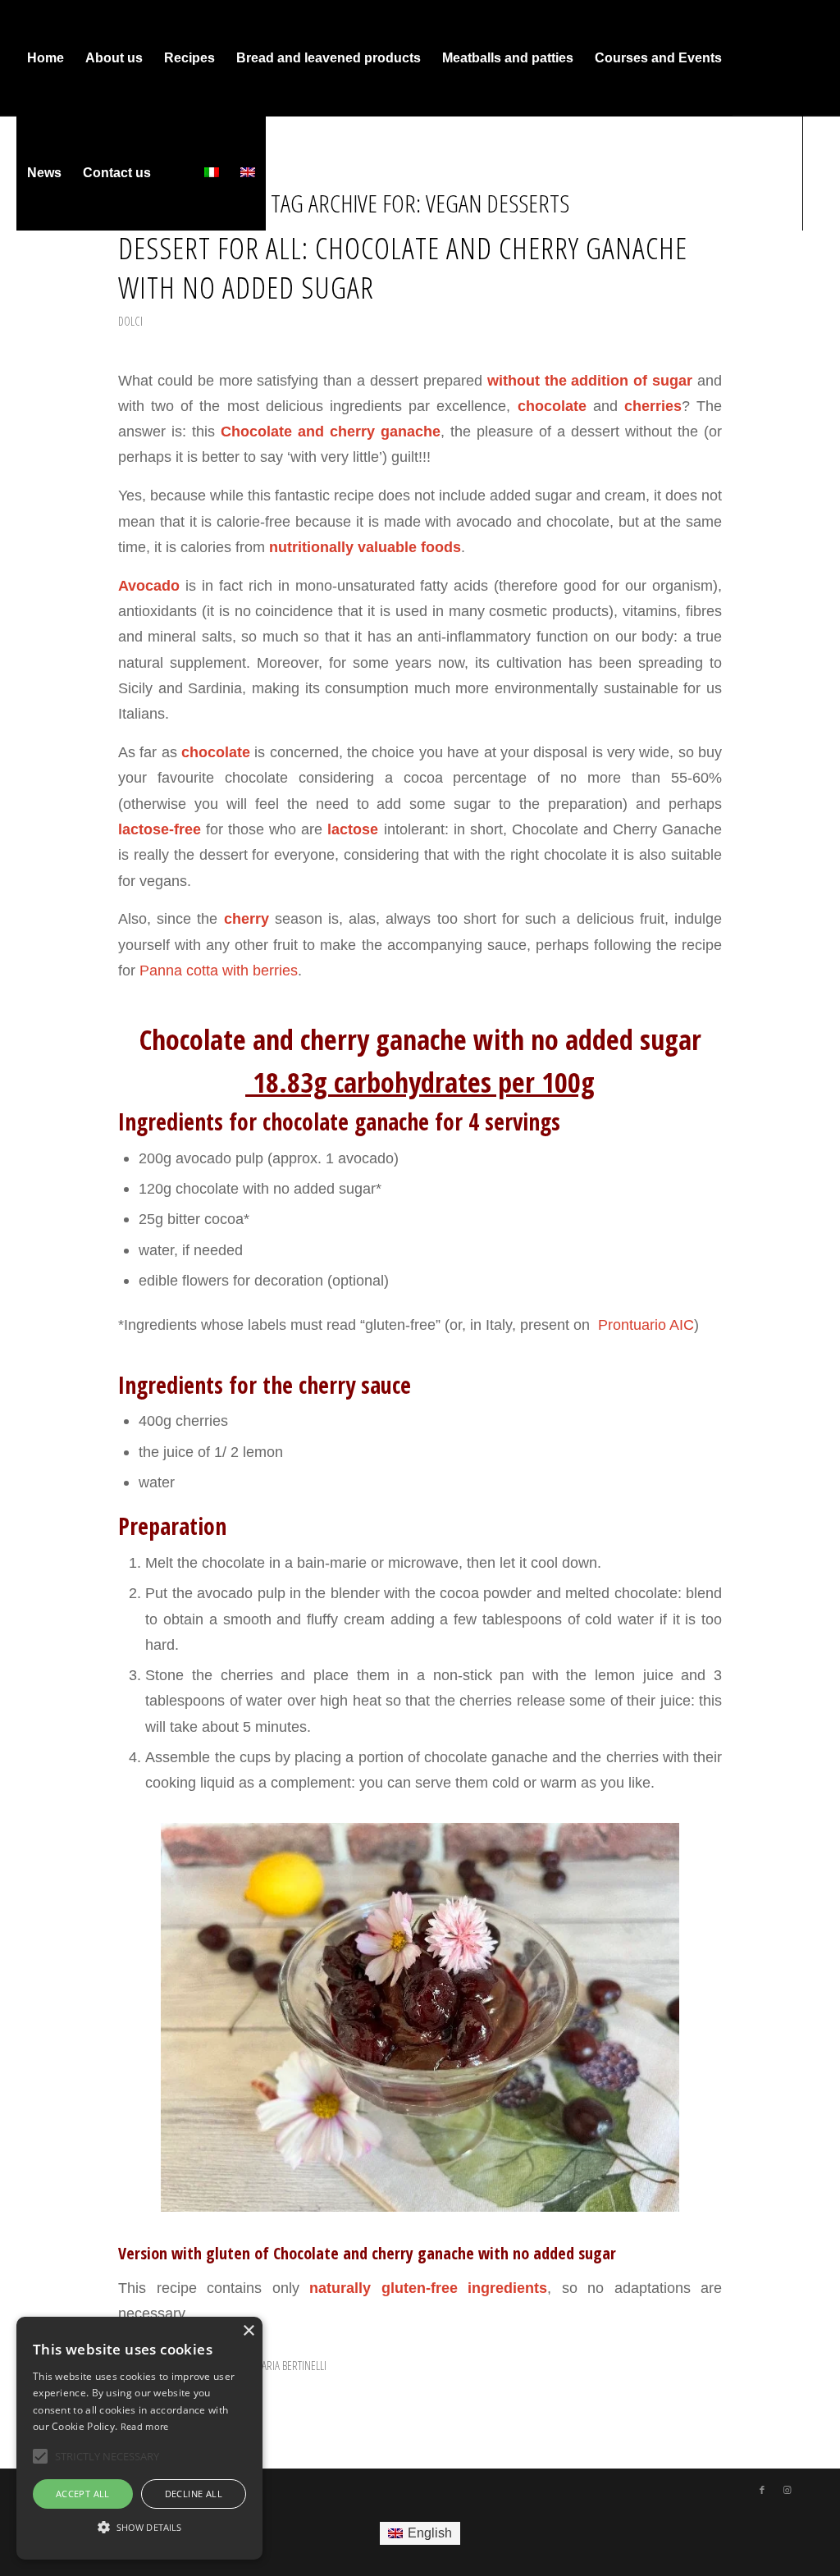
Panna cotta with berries (219, 970)
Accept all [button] (83, 2494)
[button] (139, 2528)
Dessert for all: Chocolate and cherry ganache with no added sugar (403, 267)
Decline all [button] (194, 2494)
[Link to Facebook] (21, 287)
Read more (145, 2426)
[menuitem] (46, 58)
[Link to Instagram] (46, 287)
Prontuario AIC (644, 1325)
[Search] (178, 173)
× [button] (248, 2331)
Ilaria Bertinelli (291, 2365)
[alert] (139, 2438)
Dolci (130, 321)
